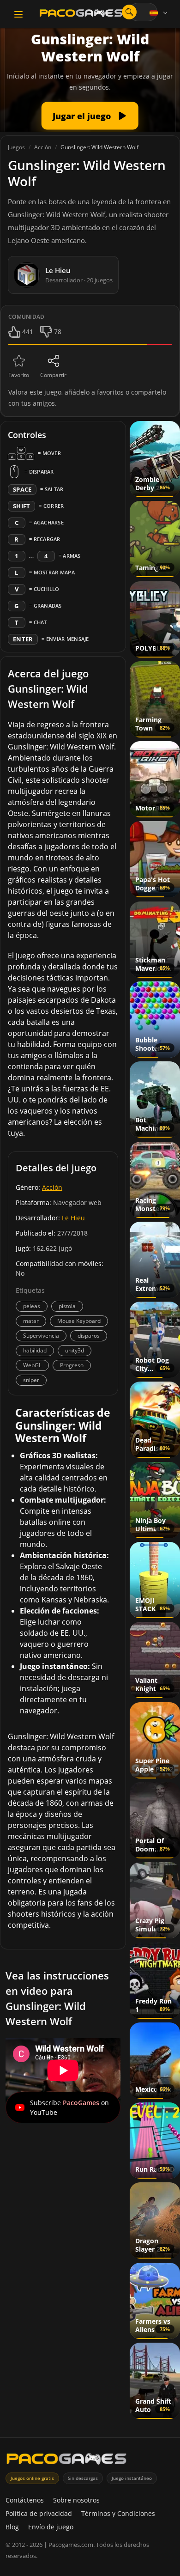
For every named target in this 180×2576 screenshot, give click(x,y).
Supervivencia (41, 1336)
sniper (31, 1380)
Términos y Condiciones (118, 2513)
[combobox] (143, 12)
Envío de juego (51, 2527)
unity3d (75, 1350)
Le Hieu (73, 1218)
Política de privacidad (39, 2513)
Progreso (72, 1365)
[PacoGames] (66, 2461)
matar (31, 1321)
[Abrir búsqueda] (129, 12)
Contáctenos (25, 2500)
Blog (12, 2527)
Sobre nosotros (76, 2500)
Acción (52, 1187)
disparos (89, 1336)
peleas (32, 1306)
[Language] (159, 13)
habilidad (35, 1350)
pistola (67, 1306)
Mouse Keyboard (79, 1321)
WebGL (32, 1365)
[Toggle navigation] (18, 14)
